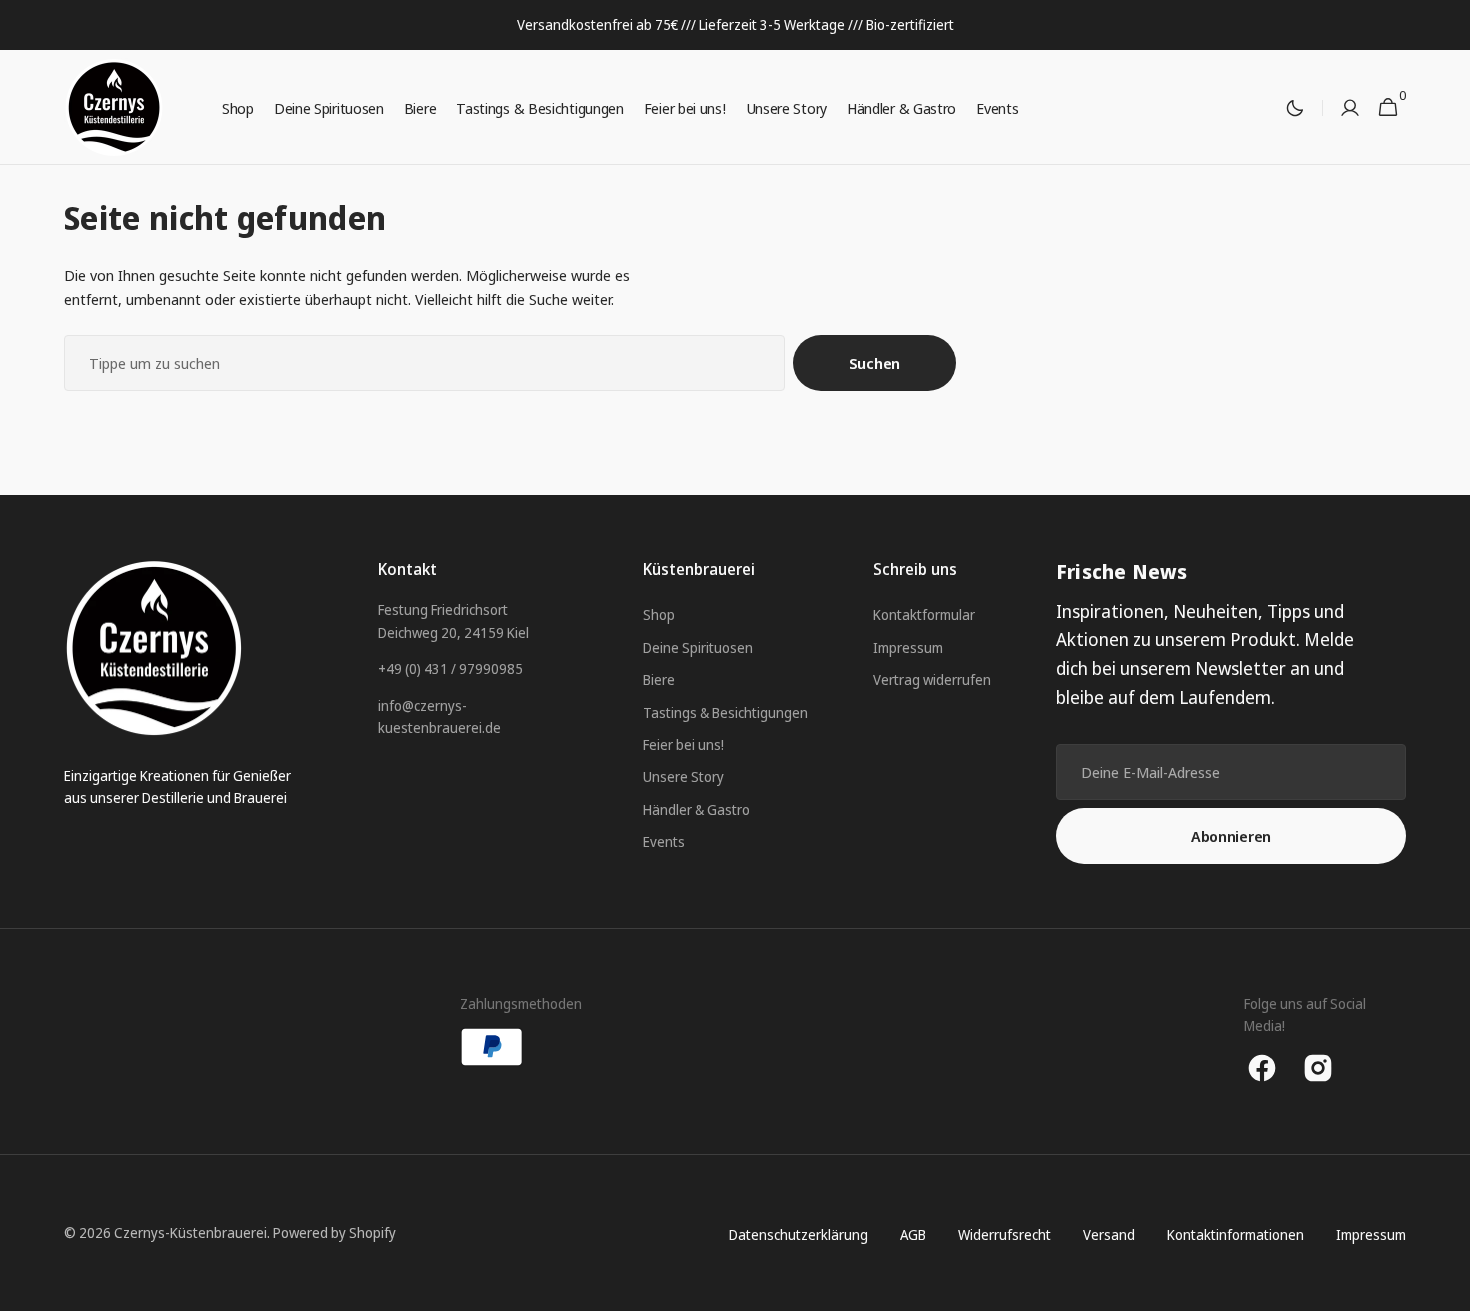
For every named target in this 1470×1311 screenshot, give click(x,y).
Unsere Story (683, 776)
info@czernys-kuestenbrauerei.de (439, 716)
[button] (1350, 108)
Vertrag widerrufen (932, 679)
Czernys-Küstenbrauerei (190, 1232)
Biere (659, 679)
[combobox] (424, 363)
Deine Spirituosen (698, 647)
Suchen (874, 363)
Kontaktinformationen (1235, 1234)
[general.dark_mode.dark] (1295, 108)
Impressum (908, 647)
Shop (659, 614)
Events (664, 841)
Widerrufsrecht (1004, 1234)
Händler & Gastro (696, 809)
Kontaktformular (924, 614)
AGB (913, 1234)
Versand (1109, 1234)
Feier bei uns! (683, 744)
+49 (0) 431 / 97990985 (450, 668)
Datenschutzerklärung (798, 1234)
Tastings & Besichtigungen (725, 712)
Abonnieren (1231, 836)
